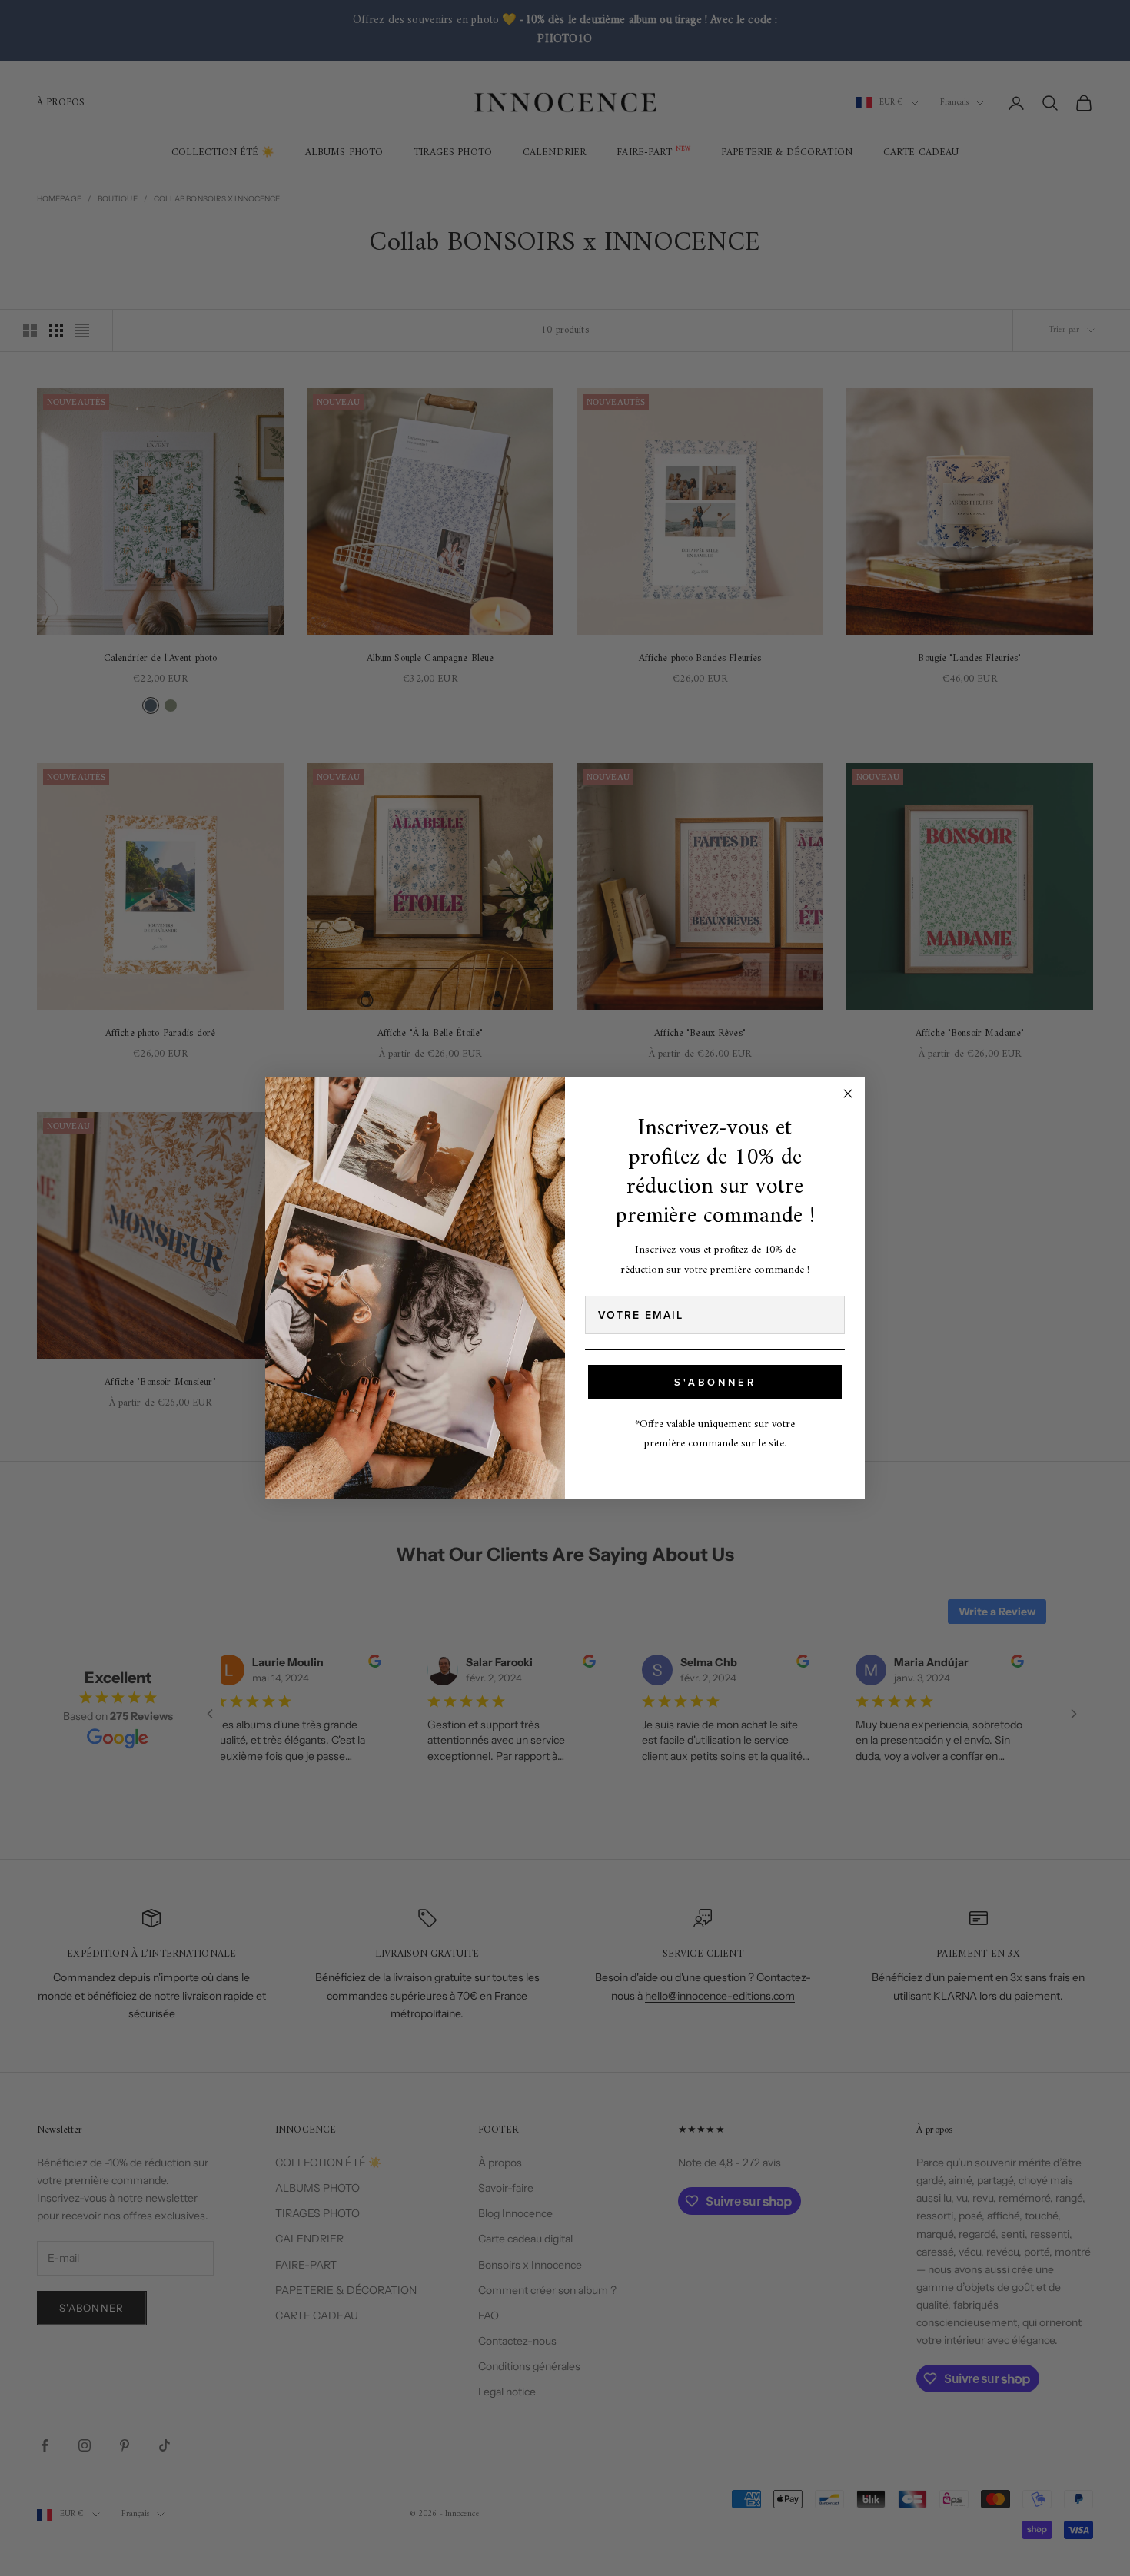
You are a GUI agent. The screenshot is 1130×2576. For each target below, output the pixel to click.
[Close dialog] (848, 1094)
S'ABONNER (715, 1382)
